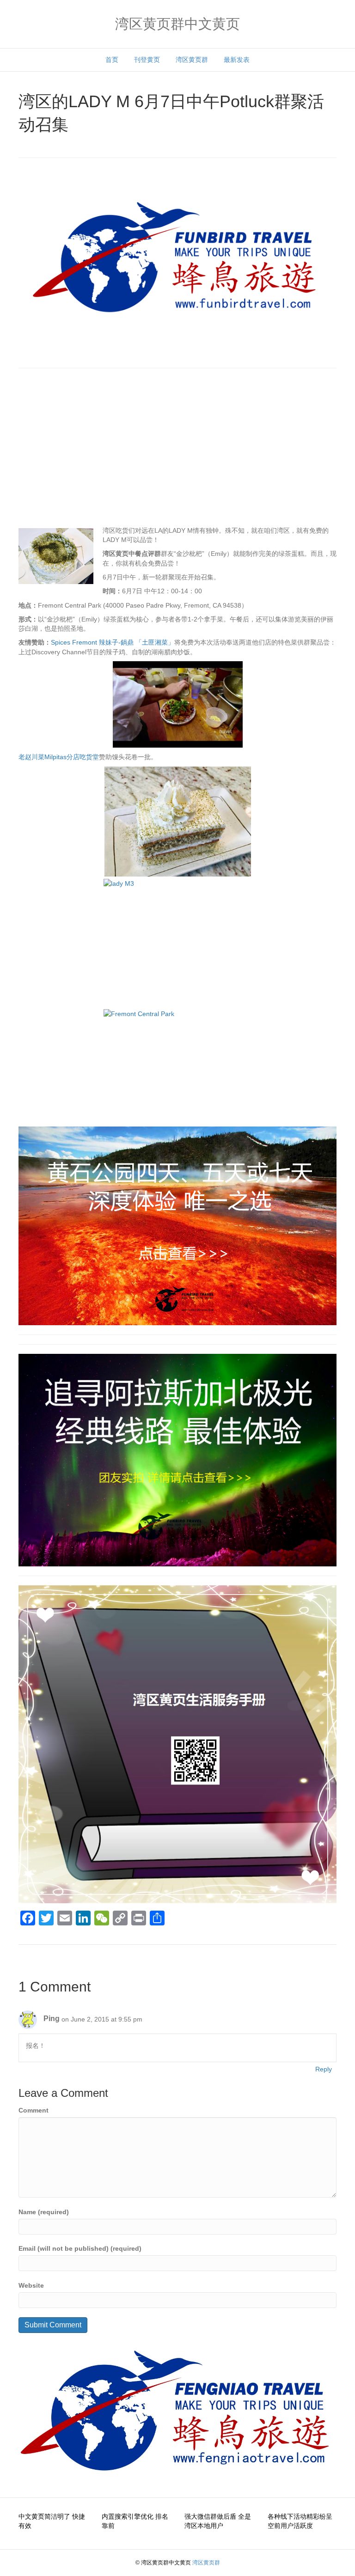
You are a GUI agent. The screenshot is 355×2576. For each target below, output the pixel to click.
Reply (324, 2069)
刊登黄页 (147, 60)
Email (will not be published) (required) (80, 2248)
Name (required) (44, 2212)
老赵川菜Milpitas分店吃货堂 (59, 757)
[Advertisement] (177, 451)
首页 (112, 60)
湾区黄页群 (192, 60)
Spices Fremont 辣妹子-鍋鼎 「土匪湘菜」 (113, 642)
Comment (34, 2110)
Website (31, 2285)
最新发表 (237, 60)
